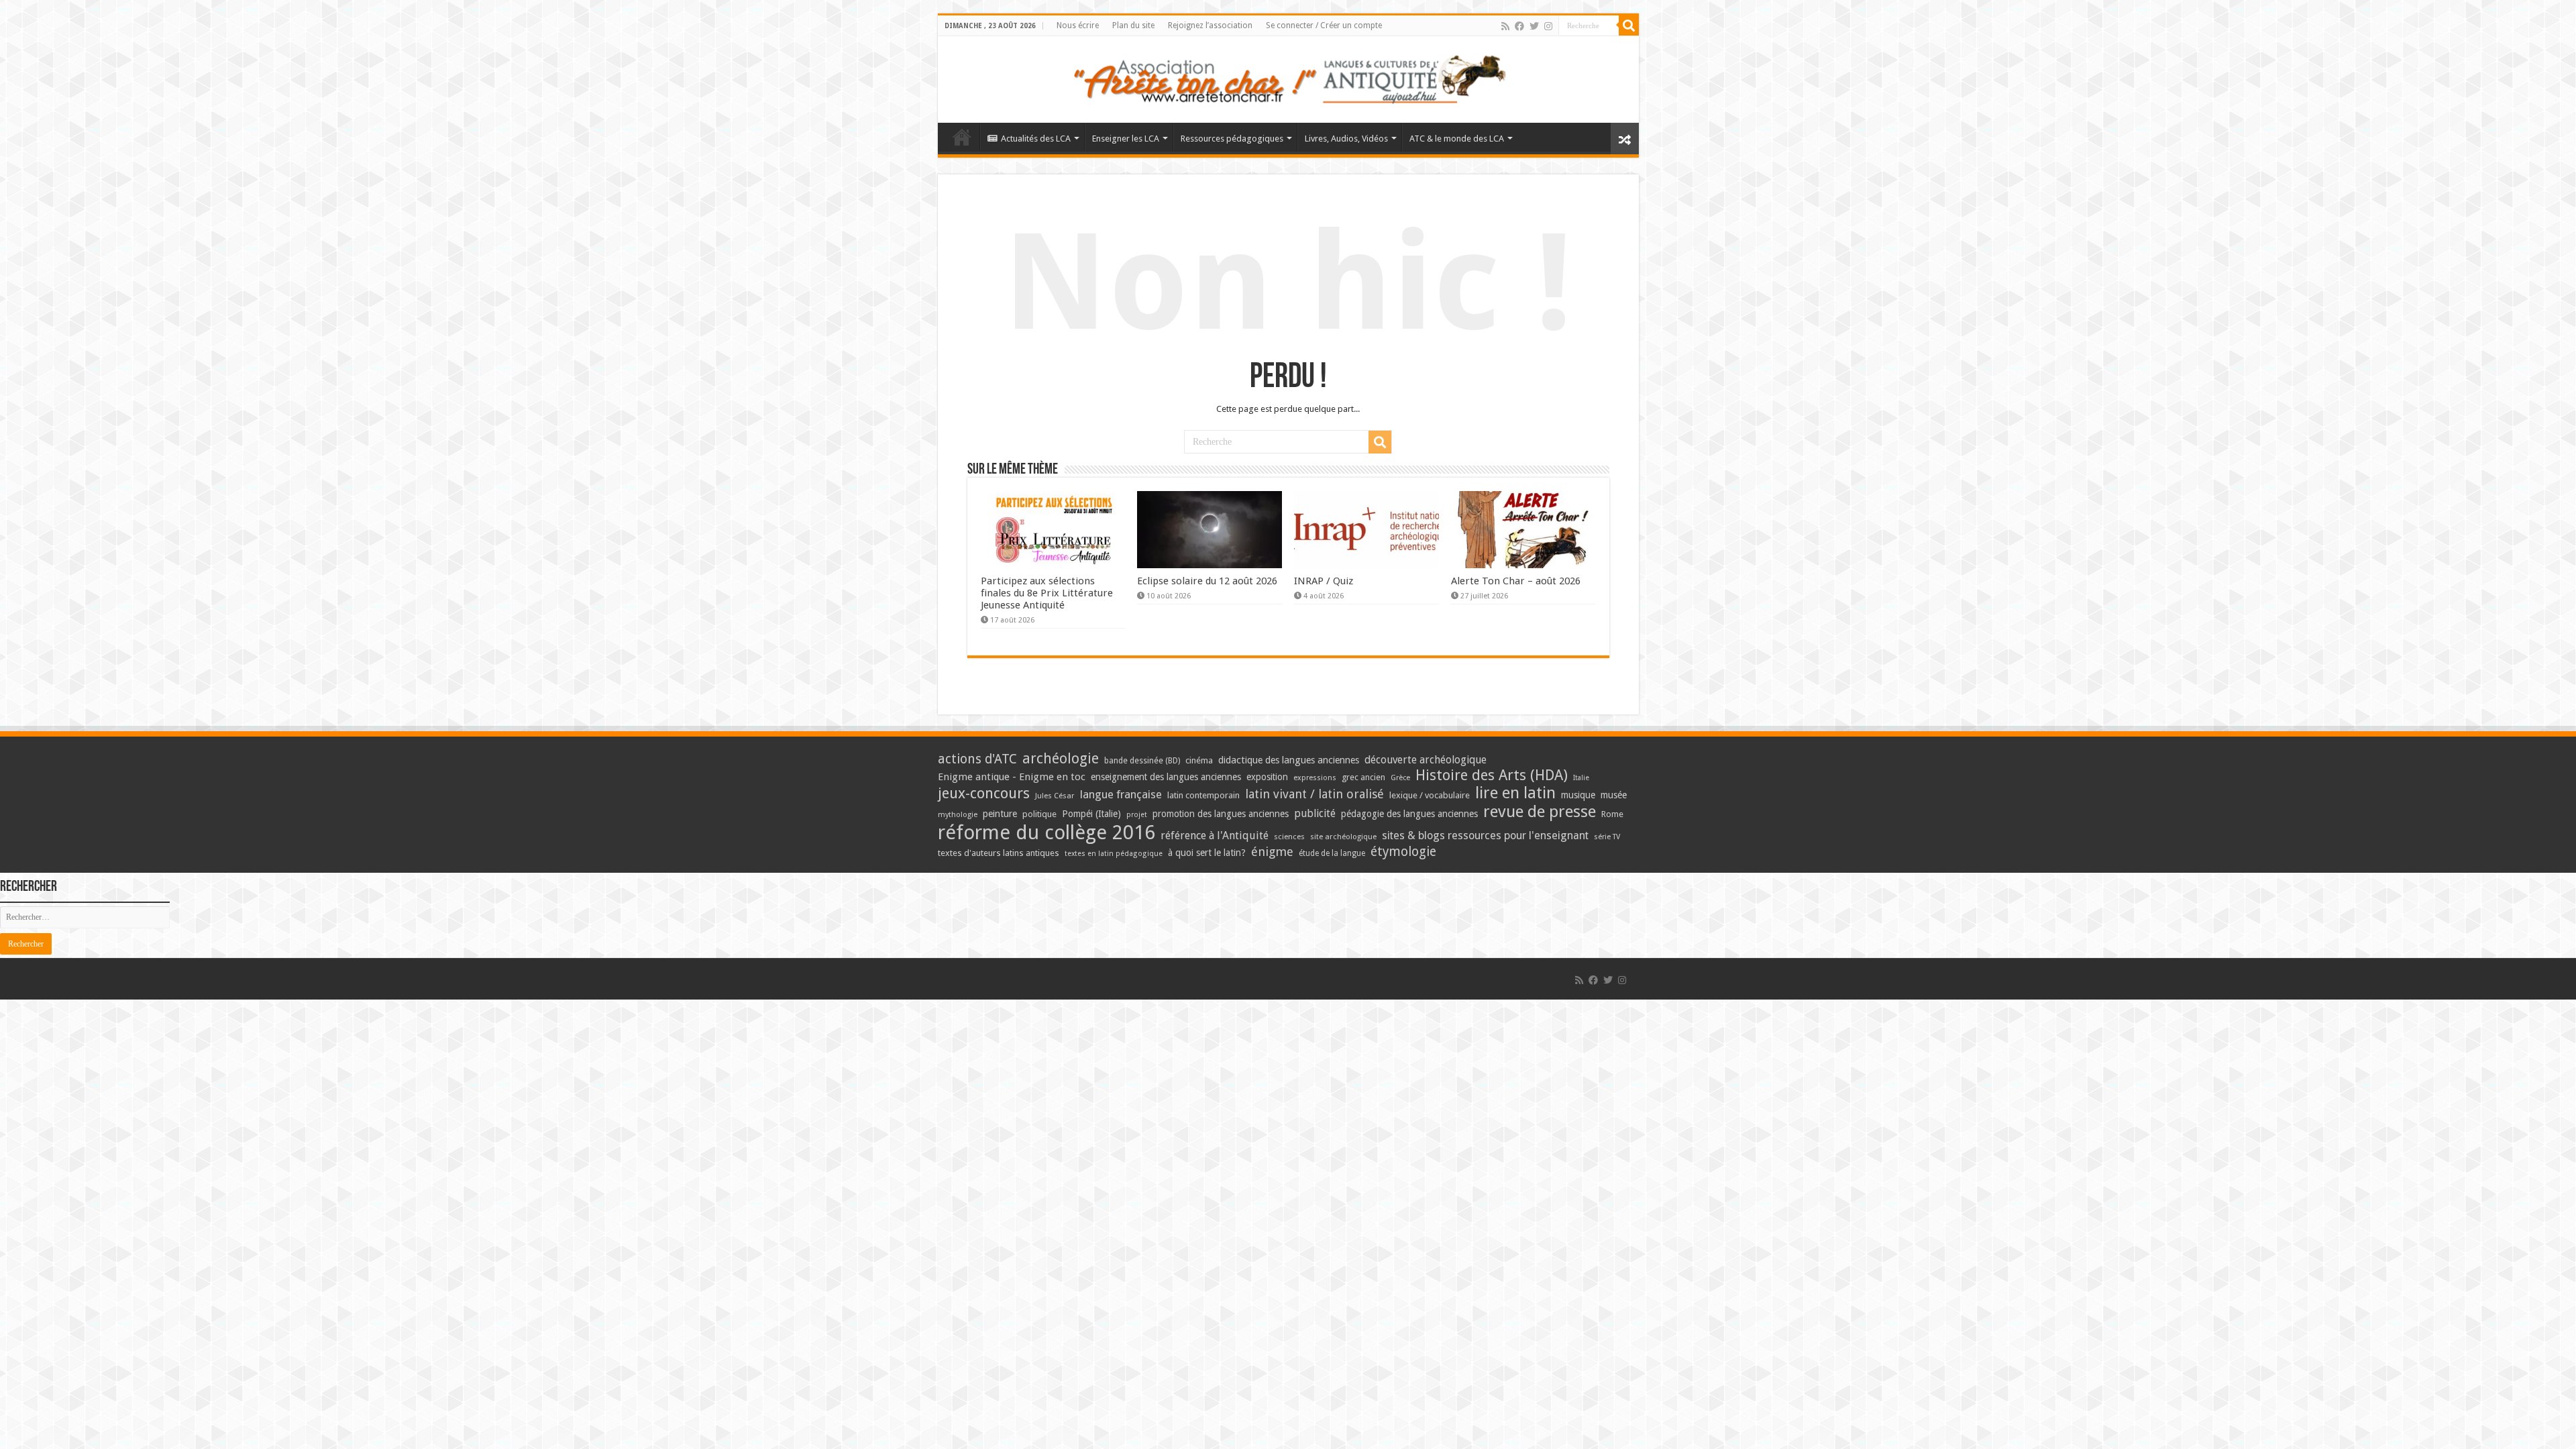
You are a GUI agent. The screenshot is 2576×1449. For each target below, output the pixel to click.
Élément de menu (962, 137)
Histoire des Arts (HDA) (1492, 775)
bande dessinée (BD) (1142, 761)
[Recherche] (1629, 25)
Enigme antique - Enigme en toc (1012, 777)
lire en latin (1515, 793)
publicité (1315, 813)
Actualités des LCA (1036, 139)
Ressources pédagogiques (1232, 139)
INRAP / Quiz (1324, 581)
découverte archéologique (1426, 760)
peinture (1000, 814)
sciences (1289, 837)
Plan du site (1133, 25)
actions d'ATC (977, 759)
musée (1614, 795)
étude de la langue (1332, 853)
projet (1137, 815)
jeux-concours (984, 793)
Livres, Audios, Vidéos (1346, 139)
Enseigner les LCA (1126, 139)
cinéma (1199, 760)
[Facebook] (1519, 26)
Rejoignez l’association (1210, 25)
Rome (1612, 814)
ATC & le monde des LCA (1457, 139)
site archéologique (1343, 837)
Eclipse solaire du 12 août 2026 (1207, 581)
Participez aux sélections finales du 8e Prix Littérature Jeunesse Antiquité (1047, 593)
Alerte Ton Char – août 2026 (1516, 581)
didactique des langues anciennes (1289, 760)
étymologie (1403, 852)
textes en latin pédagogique (1114, 854)
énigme (1272, 852)
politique (1039, 814)
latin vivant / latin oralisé (1314, 794)
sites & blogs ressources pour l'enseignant (1485, 836)
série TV (1607, 837)
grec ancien (1363, 777)
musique (1578, 795)
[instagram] (1548, 26)
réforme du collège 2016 (1046, 833)
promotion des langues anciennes (1221, 814)
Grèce (1400, 778)
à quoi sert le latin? (1207, 853)
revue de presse (1540, 812)
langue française (1121, 794)
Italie (1581, 778)
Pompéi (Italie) (1091, 814)
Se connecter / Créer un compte (1324, 25)
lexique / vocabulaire (1430, 795)
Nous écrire (1078, 25)
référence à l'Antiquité (1215, 836)
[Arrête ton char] (1288, 77)
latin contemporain (1203, 795)
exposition (1267, 777)
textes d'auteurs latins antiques (999, 853)
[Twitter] (1534, 26)
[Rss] (1505, 26)
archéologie (1061, 758)
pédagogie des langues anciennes (1409, 814)
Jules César (1055, 796)
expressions (1315, 778)
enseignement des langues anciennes (1166, 777)
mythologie (958, 815)
